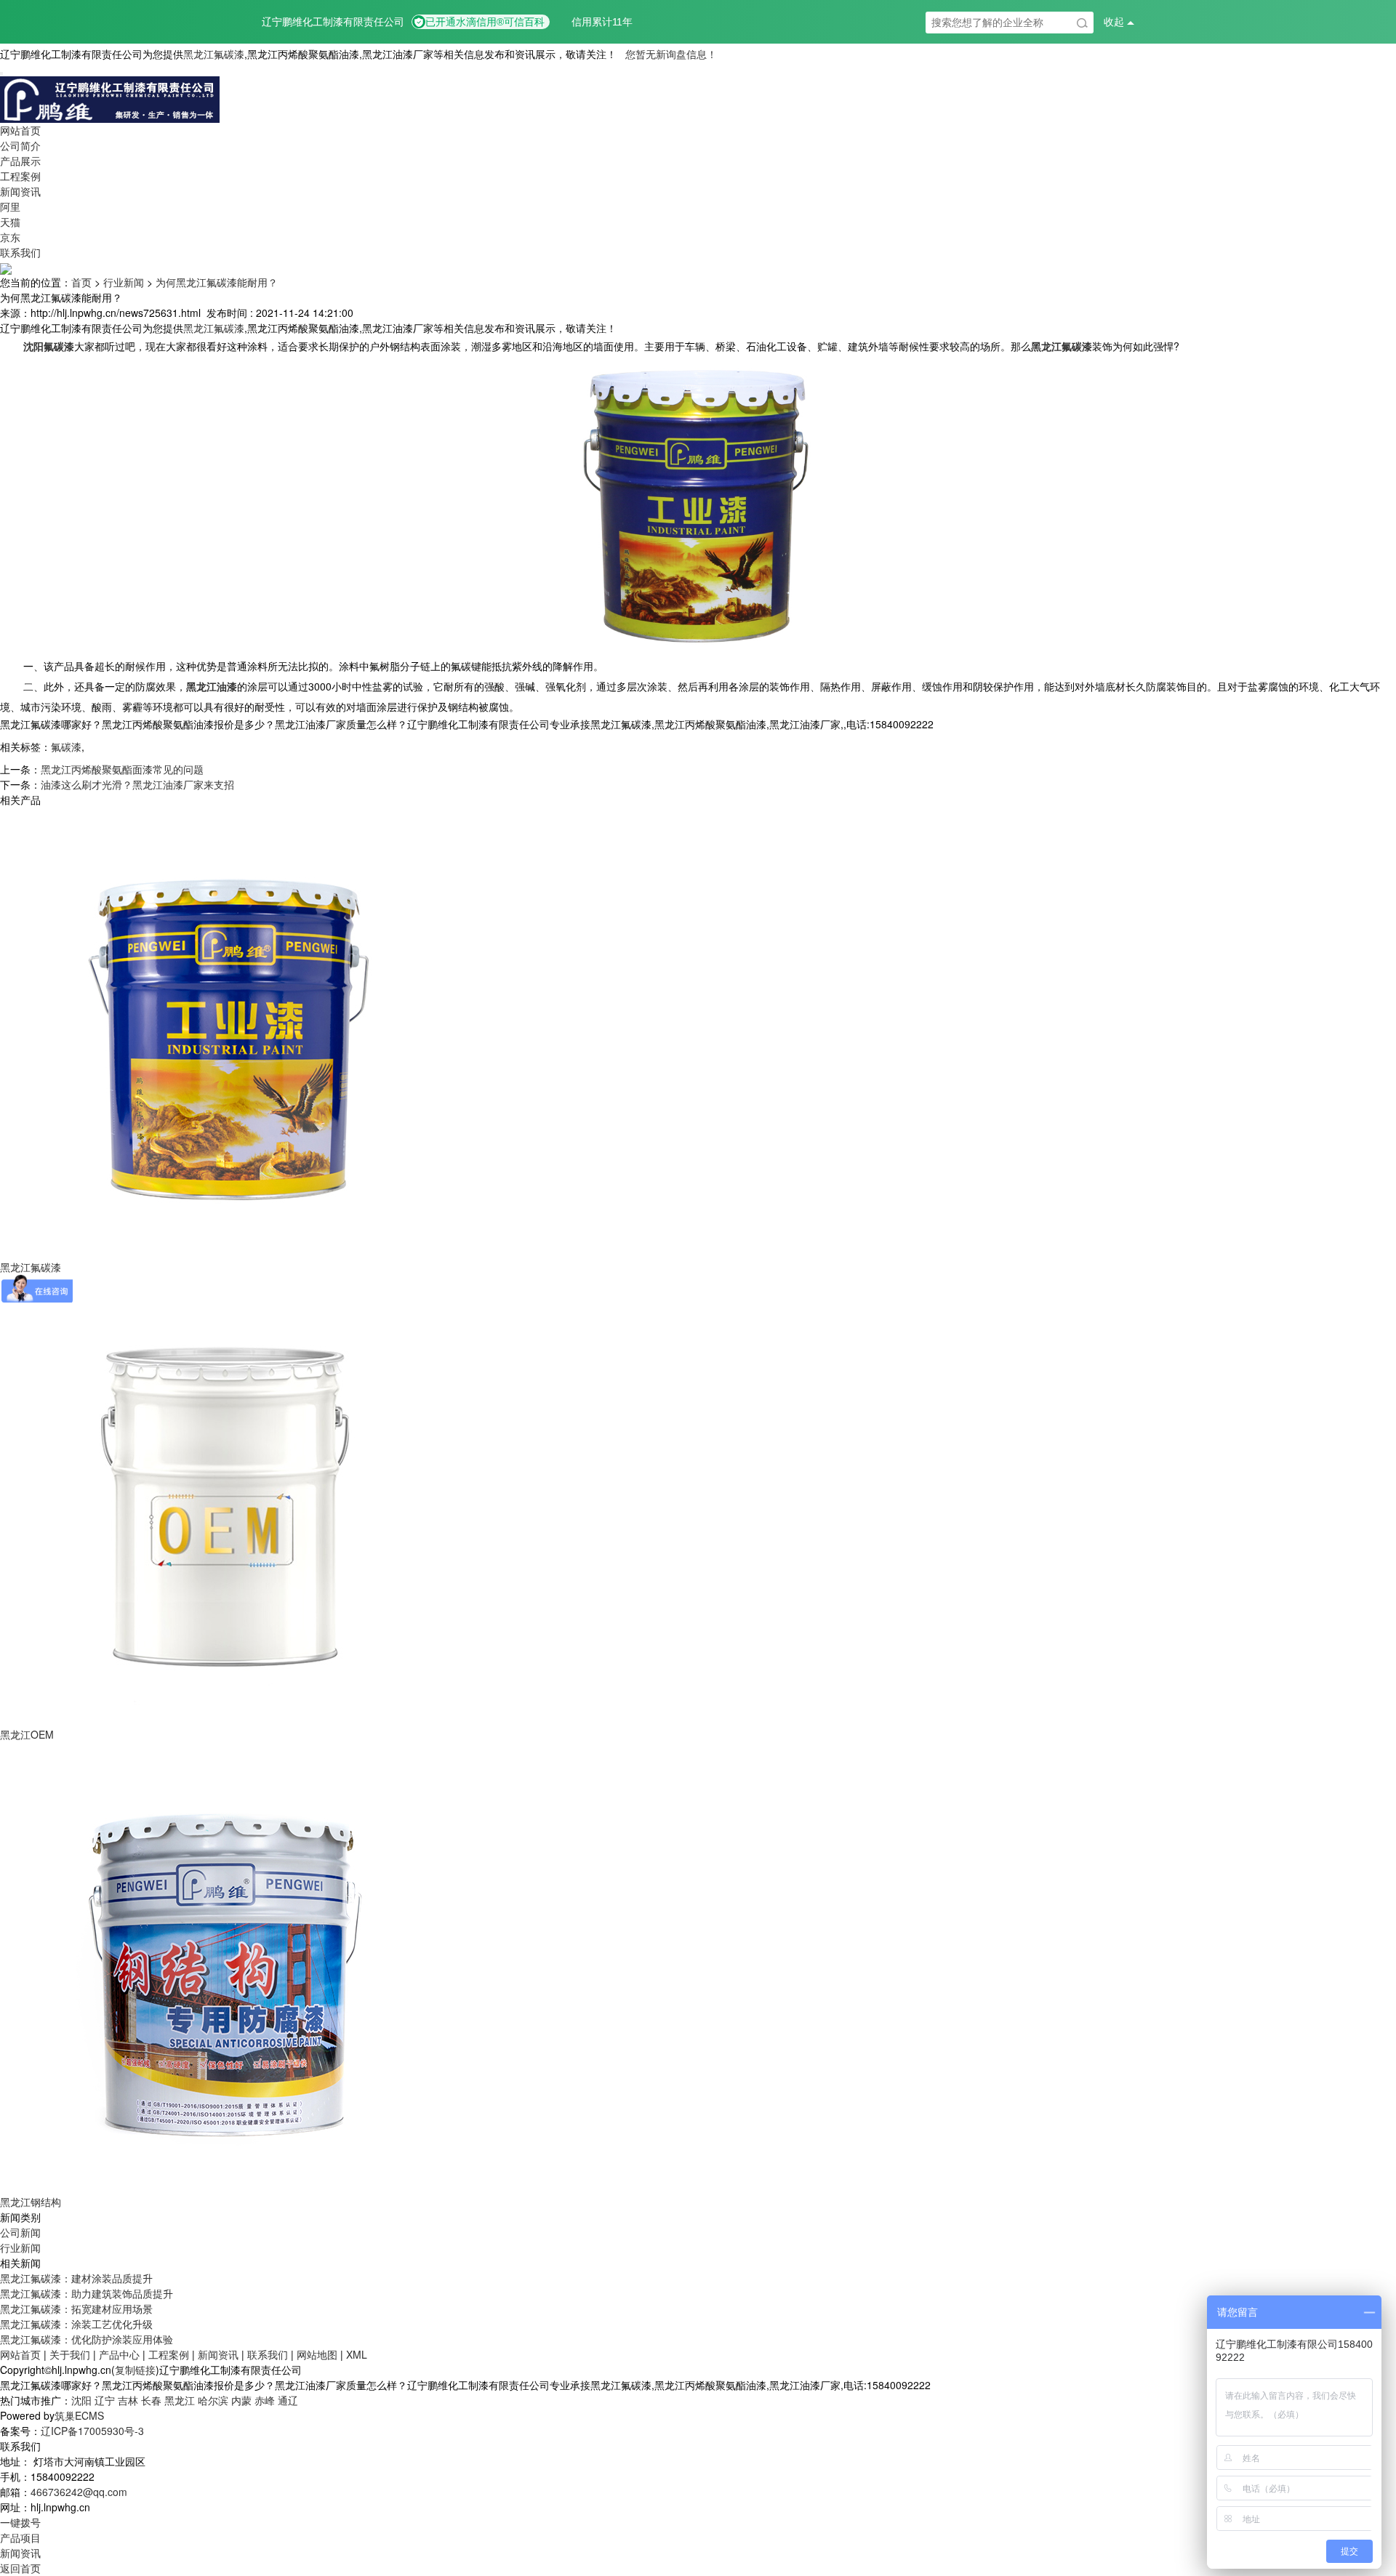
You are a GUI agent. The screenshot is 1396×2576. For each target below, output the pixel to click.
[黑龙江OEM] (225, 1500)
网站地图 (317, 2354)
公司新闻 (20, 2232)
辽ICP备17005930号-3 (92, 2431)
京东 (10, 237)
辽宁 (105, 2400)
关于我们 (70, 2354)
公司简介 (20, 145)
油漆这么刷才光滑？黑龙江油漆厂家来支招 (137, 784)
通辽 (288, 2400)
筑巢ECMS (79, 2415)
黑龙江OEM (27, 1734)
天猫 (10, 222)
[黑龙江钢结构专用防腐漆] (225, 1967)
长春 (151, 2400)
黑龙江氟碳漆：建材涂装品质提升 (76, 2278)
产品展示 (20, 161)
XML (357, 2354)
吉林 (128, 2400)
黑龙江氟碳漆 (214, 54)
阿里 (10, 206)
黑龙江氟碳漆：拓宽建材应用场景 (76, 2309)
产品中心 (119, 2354)
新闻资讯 (20, 191)
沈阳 (81, 2400)
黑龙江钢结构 (31, 2202)
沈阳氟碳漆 (49, 346)
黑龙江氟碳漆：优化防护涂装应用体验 (87, 2339)
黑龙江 (180, 2400)
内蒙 (241, 2400)
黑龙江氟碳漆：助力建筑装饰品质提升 (87, 2293)
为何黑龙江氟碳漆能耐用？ (217, 282)
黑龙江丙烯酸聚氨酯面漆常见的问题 (122, 769)
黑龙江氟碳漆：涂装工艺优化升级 (76, 2324)
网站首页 (20, 130)
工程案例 (20, 176)
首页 (81, 282)
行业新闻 (124, 282)
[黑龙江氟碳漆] (225, 1032)
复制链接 (135, 2370)
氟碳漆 (66, 746)
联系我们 (20, 252)
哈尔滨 (213, 2400)
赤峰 (265, 2400)
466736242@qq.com (79, 2492)
